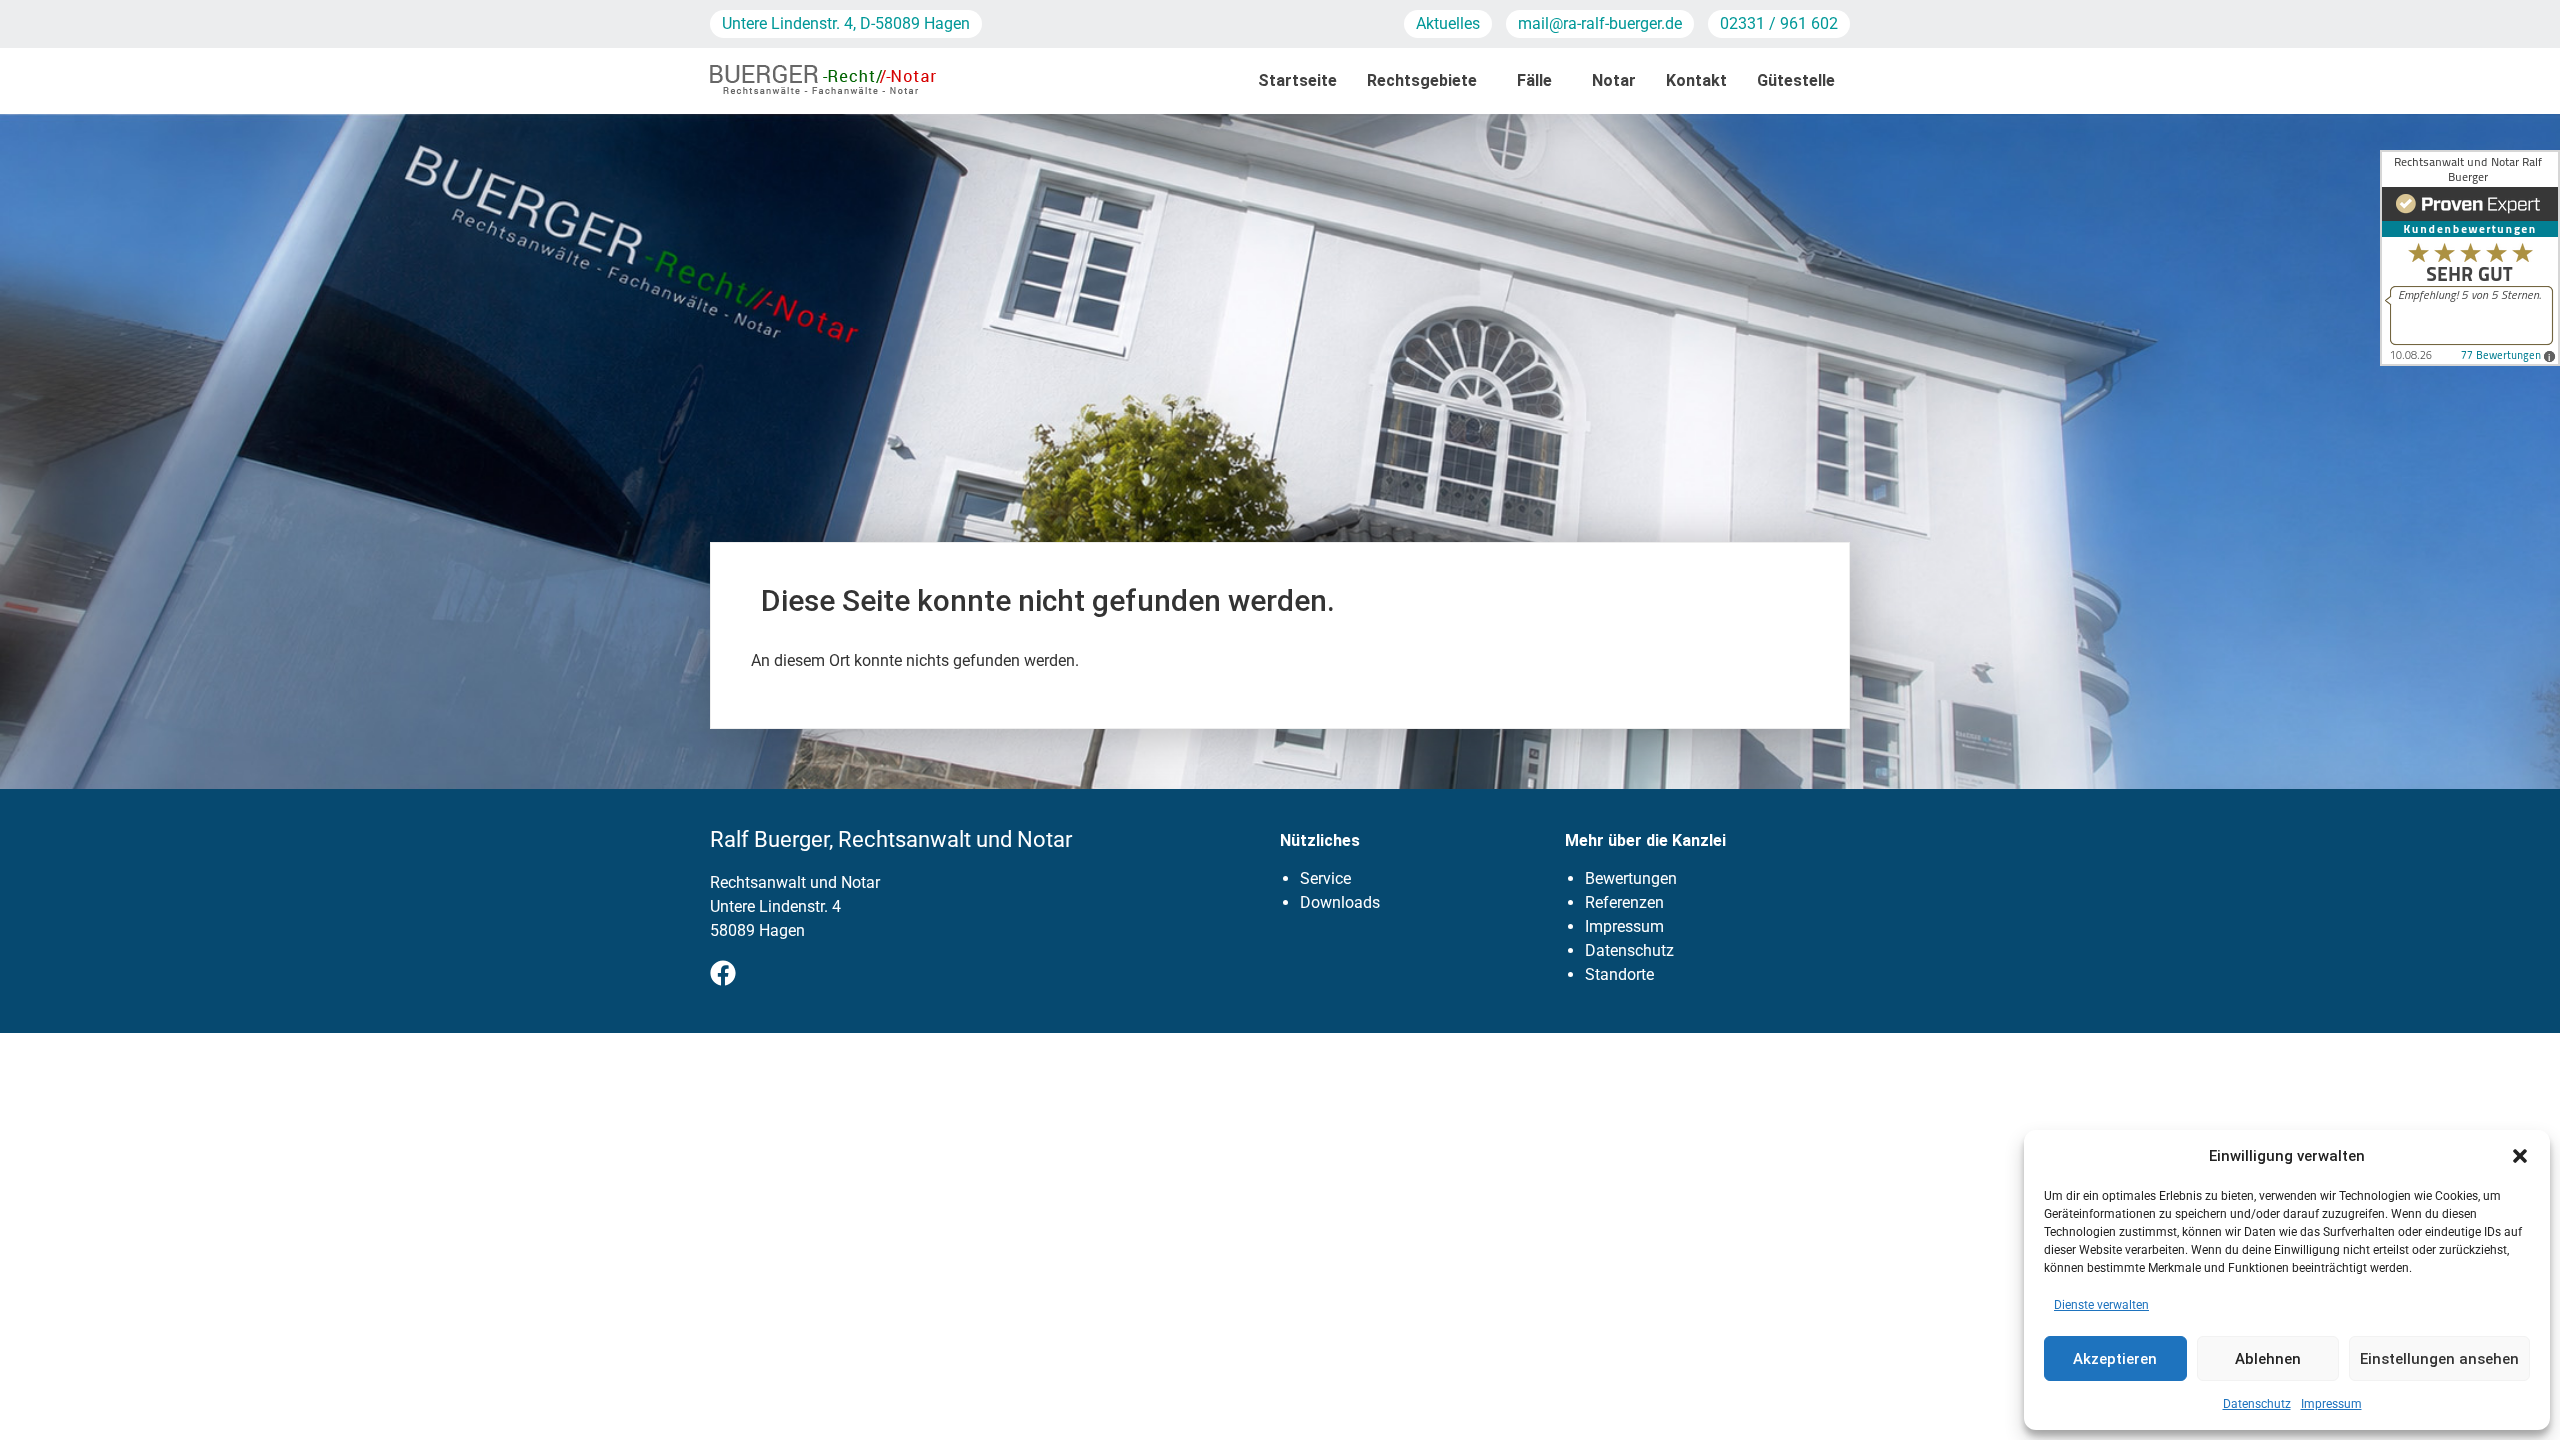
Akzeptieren (2115, 1359)
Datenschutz (2257, 1404)
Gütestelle (1796, 80)
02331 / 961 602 (1779, 23)
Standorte (1619, 974)
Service (1325, 878)
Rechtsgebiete (1422, 80)
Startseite (1297, 80)
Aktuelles (1448, 23)
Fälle (1534, 80)
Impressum (2331, 1404)
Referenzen (1624, 902)
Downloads (1340, 902)
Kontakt (1696, 80)
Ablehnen (2268, 1359)
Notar (1614, 80)
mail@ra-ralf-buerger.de (1600, 23)
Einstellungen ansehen (2439, 1359)
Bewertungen (1631, 878)
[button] (2520, 1156)
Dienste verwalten (2101, 1305)
